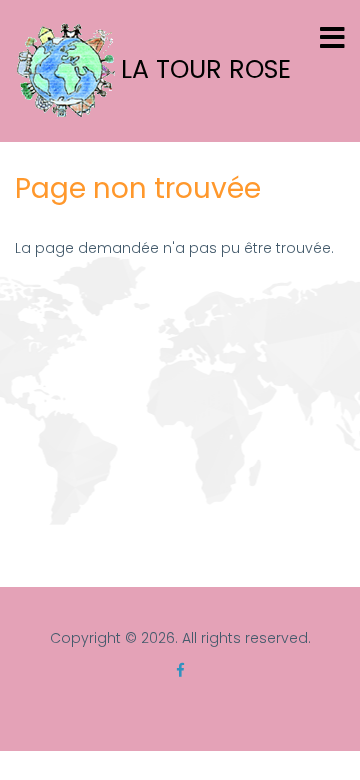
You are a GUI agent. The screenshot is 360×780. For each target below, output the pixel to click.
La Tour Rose (206, 70)
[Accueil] (66, 70)
